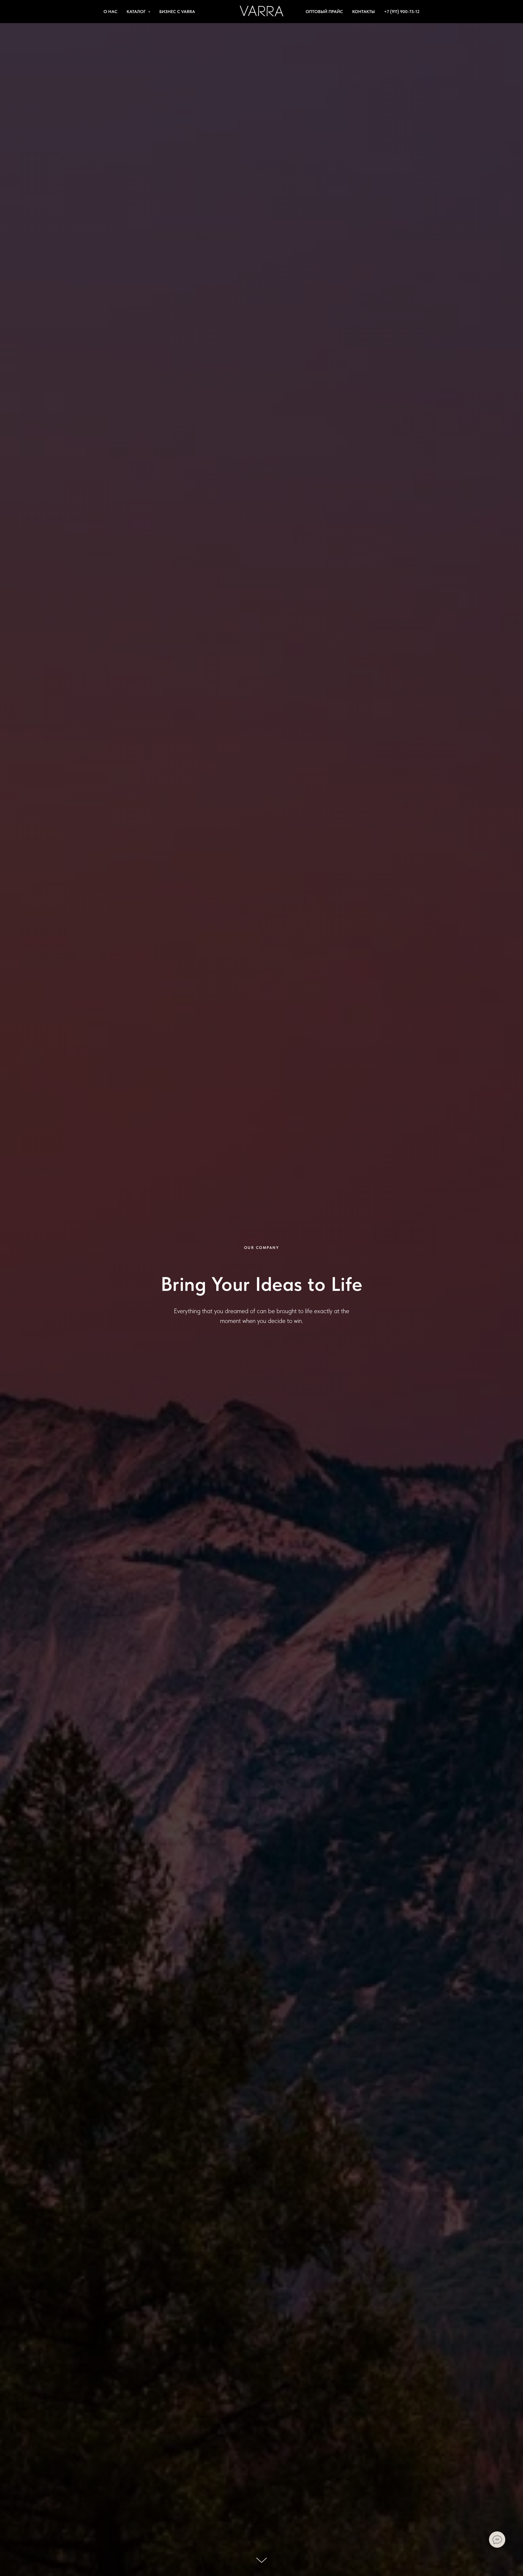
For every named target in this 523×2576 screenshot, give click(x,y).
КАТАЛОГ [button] (137, 12)
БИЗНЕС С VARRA (177, 12)
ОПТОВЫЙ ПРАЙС (324, 12)
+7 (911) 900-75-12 (402, 12)
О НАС (110, 12)
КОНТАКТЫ (364, 12)
